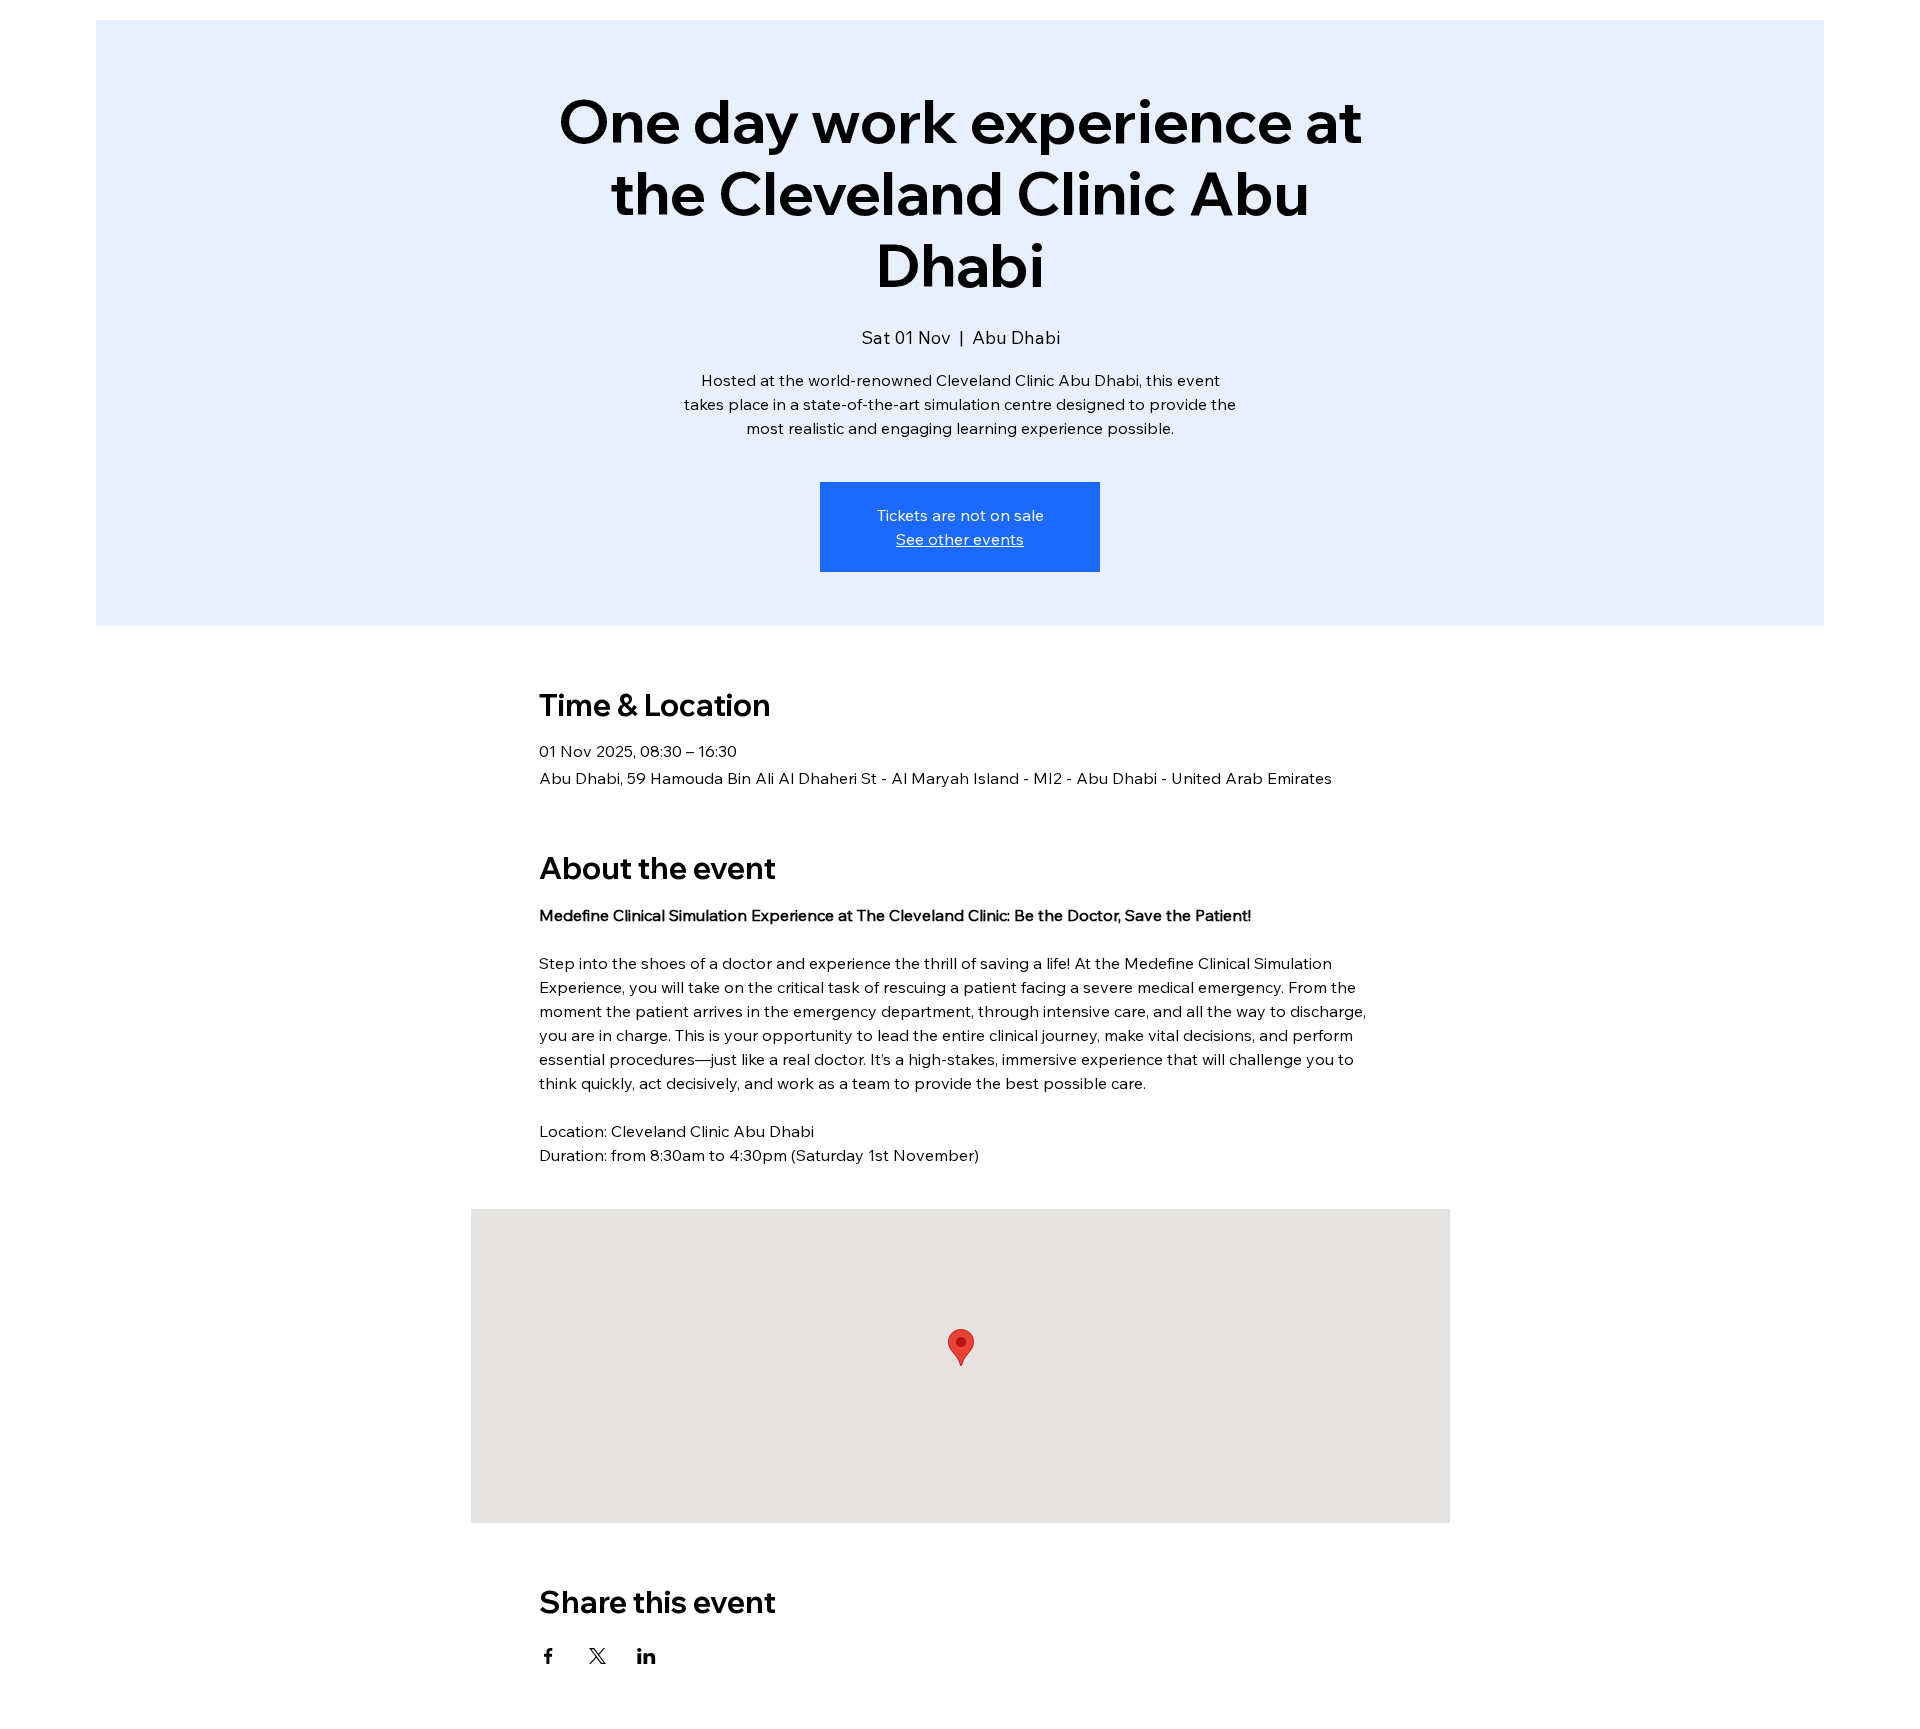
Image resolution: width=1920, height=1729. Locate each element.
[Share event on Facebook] (548, 1656)
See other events (960, 539)
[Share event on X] (597, 1656)
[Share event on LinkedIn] (646, 1656)
